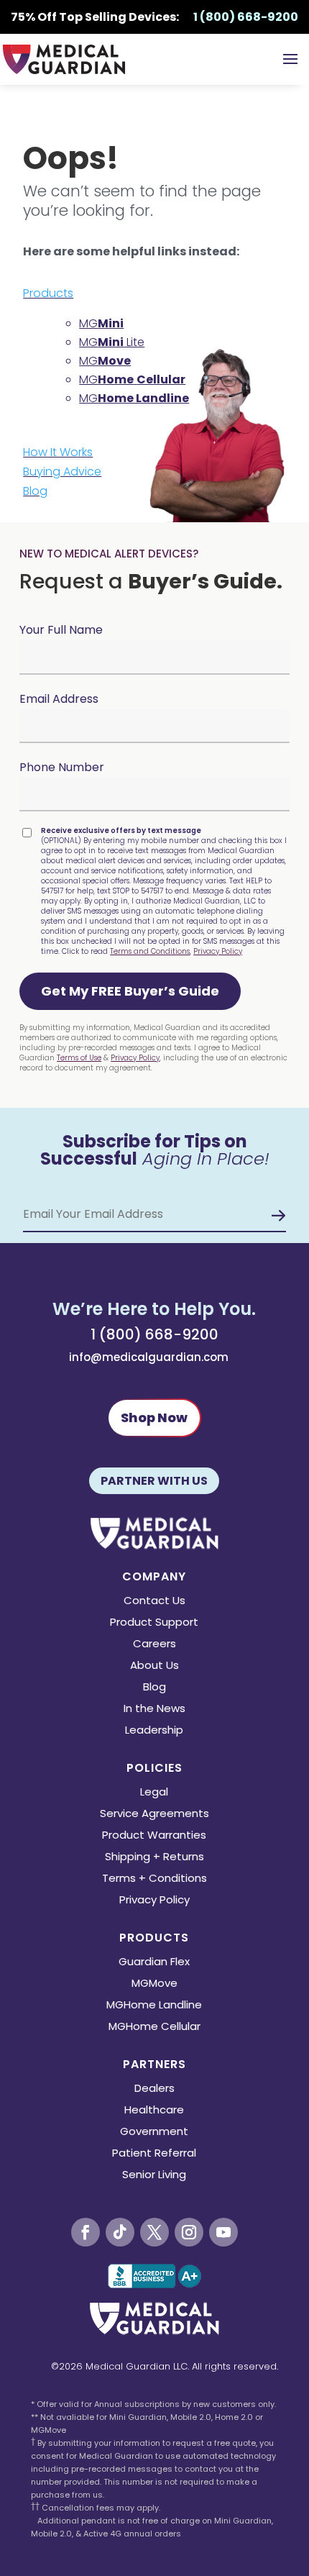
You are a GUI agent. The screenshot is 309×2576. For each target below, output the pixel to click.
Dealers (154, 2089)
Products (48, 293)
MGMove (154, 1984)
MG (101, 323)
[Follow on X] (154, 2232)
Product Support (154, 1623)
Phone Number (62, 767)
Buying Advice (62, 472)
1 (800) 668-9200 (154, 1334)
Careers (154, 1645)
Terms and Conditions (150, 951)
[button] (130, 991)
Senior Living (154, 2176)
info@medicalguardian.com (149, 1357)
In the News (154, 1710)
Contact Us (154, 1602)
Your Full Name (61, 630)
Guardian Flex (154, 1963)
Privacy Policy (218, 951)
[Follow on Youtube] (223, 2232)
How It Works (58, 452)
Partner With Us (154, 1481)
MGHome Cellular (154, 2027)
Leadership (154, 1731)
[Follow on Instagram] (189, 2232)
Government (154, 2133)
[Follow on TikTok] (120, 2232)
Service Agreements (154, 1815)
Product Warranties (154, 1836)
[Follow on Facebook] (86, 2232)
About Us (154, 1666)
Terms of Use (79, 1058)
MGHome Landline (154, 2006)
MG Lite (112, 342)
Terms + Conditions (154, 1879)
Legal (154, 1793)
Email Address (59, 699)
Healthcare (154, 2111)
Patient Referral (154, 2154)
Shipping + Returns (154, 1858)
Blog (35, 491)
